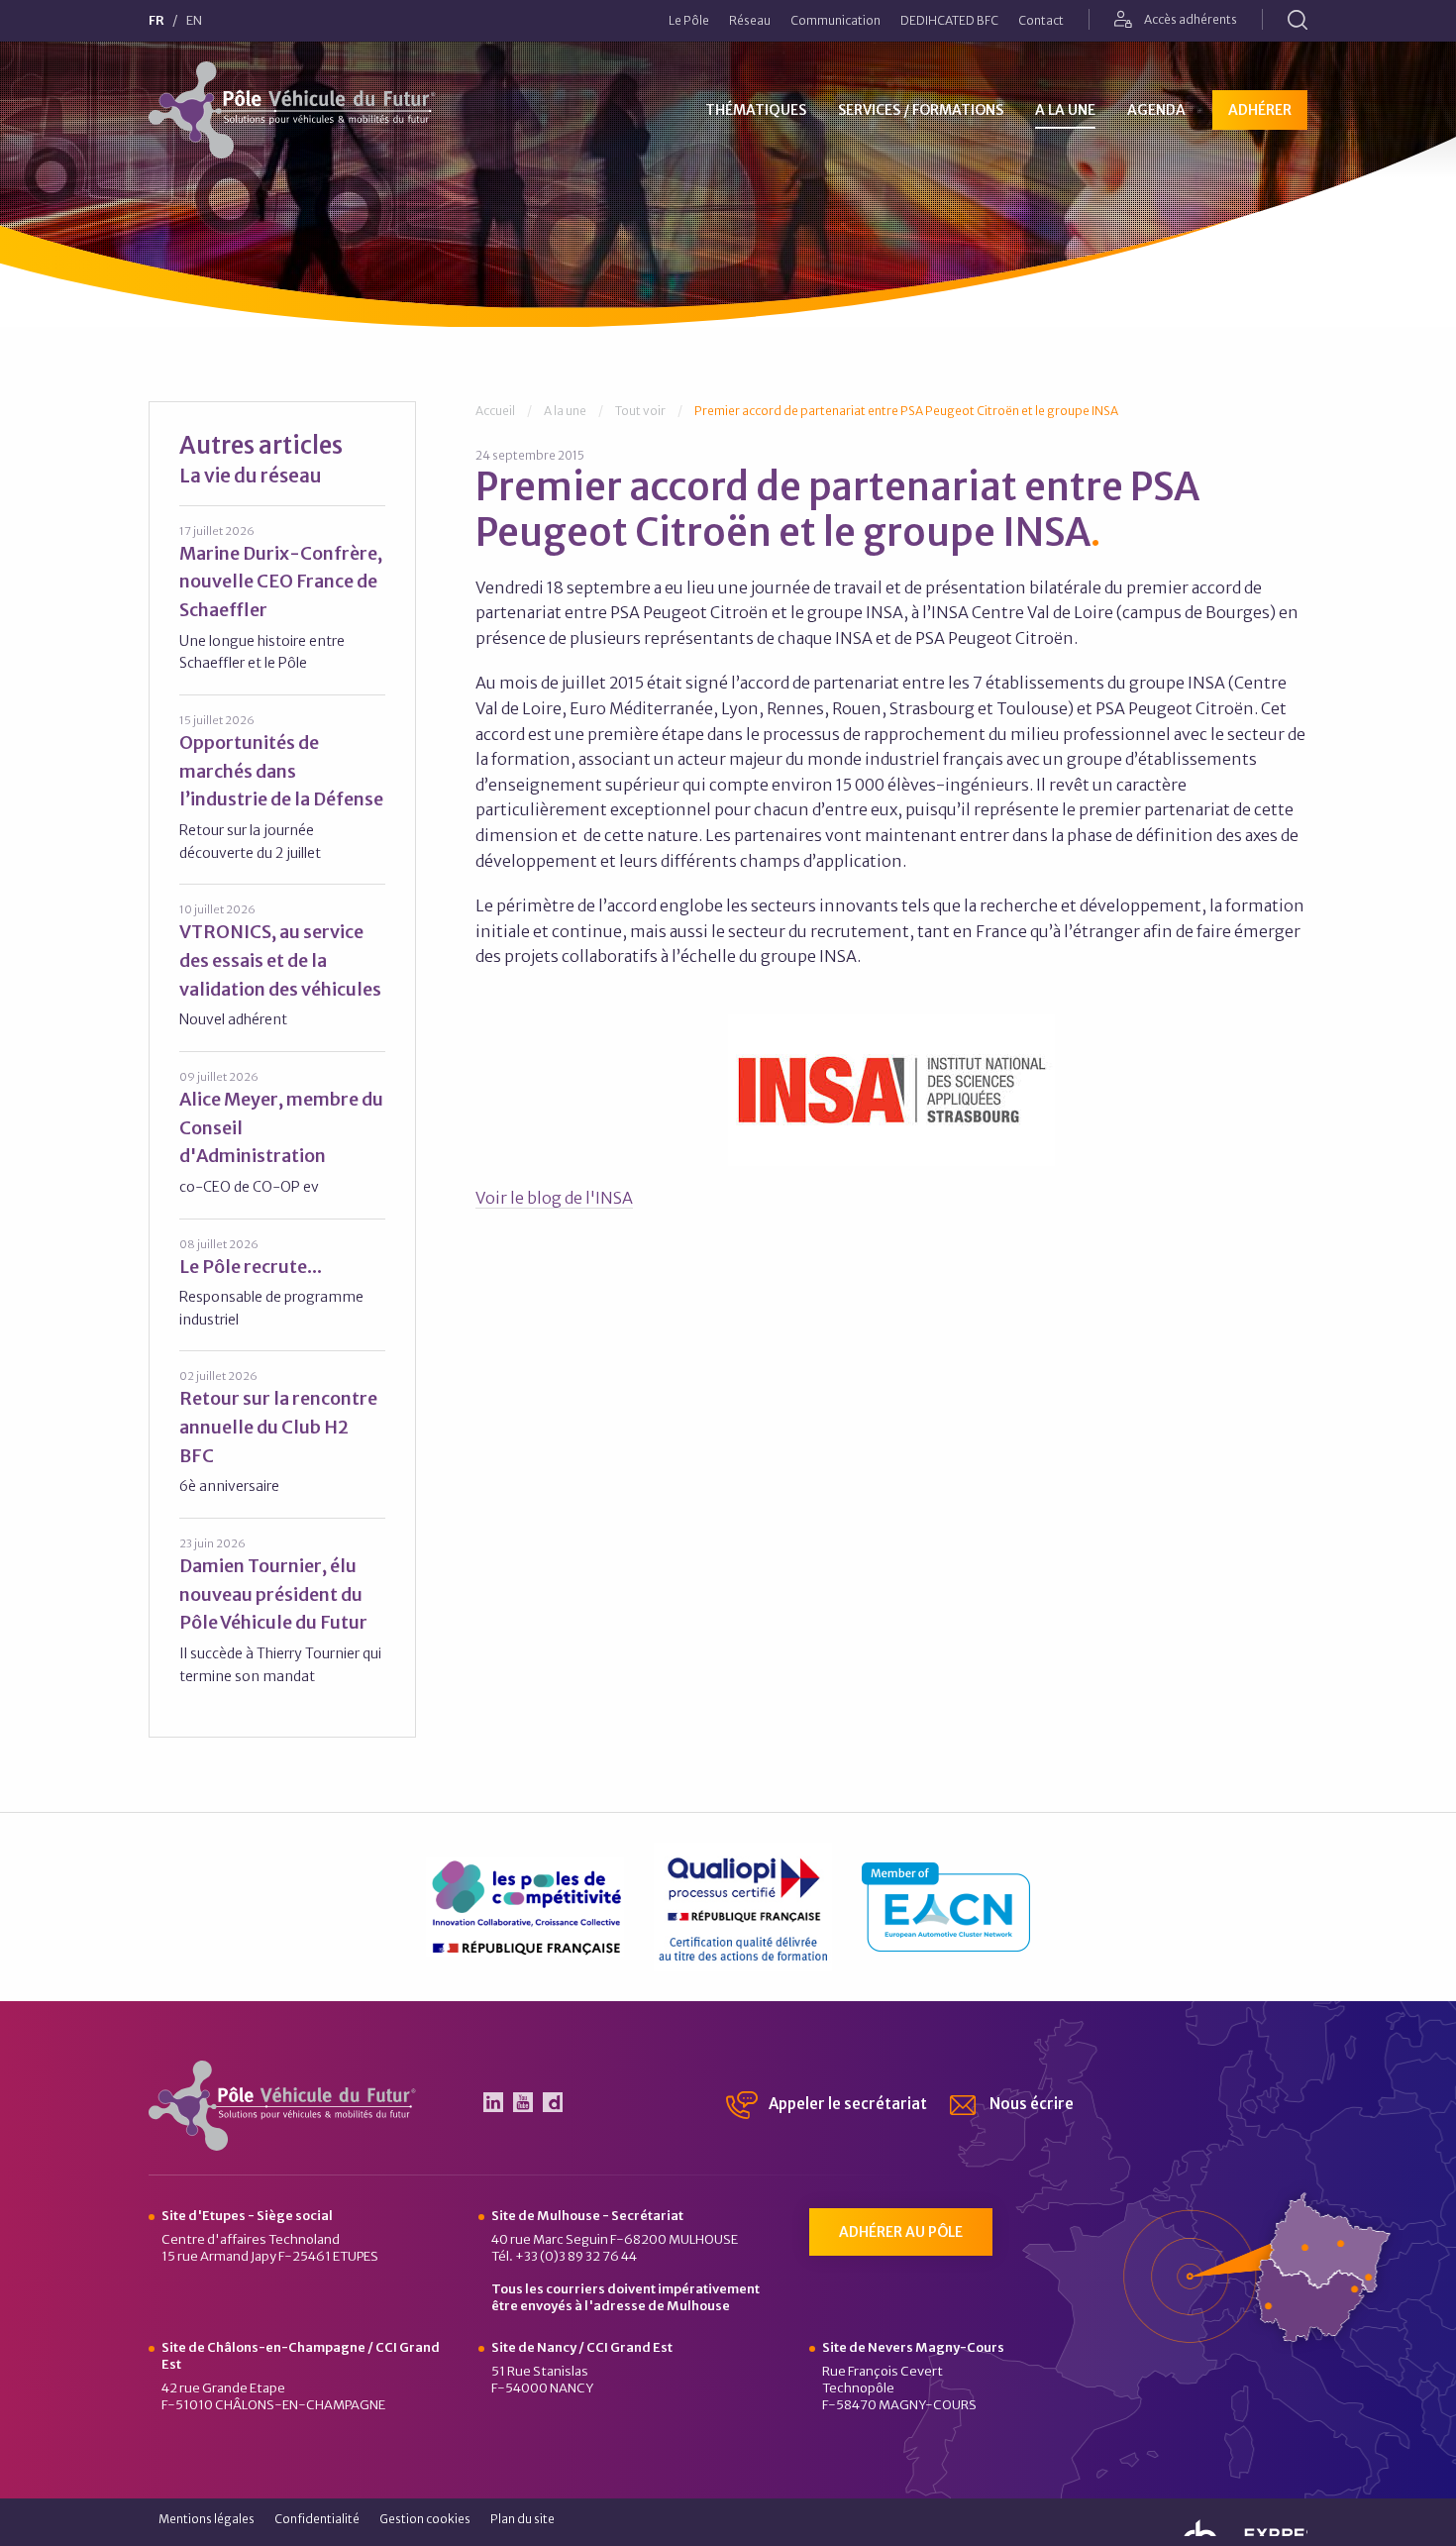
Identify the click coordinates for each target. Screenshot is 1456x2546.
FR (156, 21)
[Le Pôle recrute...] (282, 1283)
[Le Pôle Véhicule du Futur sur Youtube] (523, 2102)
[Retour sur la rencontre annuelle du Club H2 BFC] (282, 1432)
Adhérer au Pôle (901, 2232)
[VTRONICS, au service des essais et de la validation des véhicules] (282, 966)
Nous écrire (1030, 2104)
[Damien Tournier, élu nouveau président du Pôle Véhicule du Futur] (282, 1611)
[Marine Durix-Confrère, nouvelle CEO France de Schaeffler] (282, 598)
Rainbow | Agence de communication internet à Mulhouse (1238, 2525)
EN (194, 21)
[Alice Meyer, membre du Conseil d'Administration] (282, 1133)
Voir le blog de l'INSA (554, 1198)
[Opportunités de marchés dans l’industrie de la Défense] (282, 788)
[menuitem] (689, 21)
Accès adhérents (1190, 19)
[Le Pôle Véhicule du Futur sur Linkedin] (493, 2102)
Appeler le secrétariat (846, 2104)
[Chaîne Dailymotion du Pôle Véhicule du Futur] (553, 2102)
